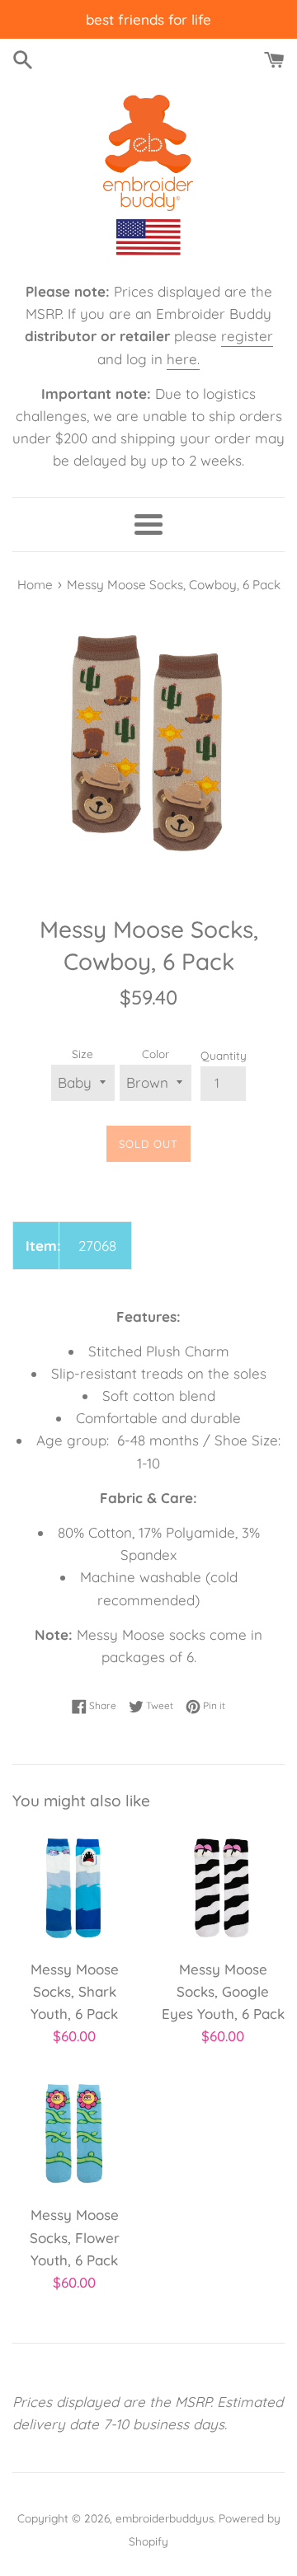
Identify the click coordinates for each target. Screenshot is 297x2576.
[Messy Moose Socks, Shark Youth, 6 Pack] (74, 1888)
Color (156, 1054)
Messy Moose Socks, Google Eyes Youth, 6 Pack (223, 1991)
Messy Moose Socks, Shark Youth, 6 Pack (75, 1991)
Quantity (224, 1055)
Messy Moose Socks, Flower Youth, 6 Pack (75, 2237)
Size (82, 1054)
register (247, 336)
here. (183, 359)
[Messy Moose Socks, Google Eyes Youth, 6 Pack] (223, 1888)
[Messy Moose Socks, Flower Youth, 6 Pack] (74, 2133)
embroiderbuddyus (165, 2518)
